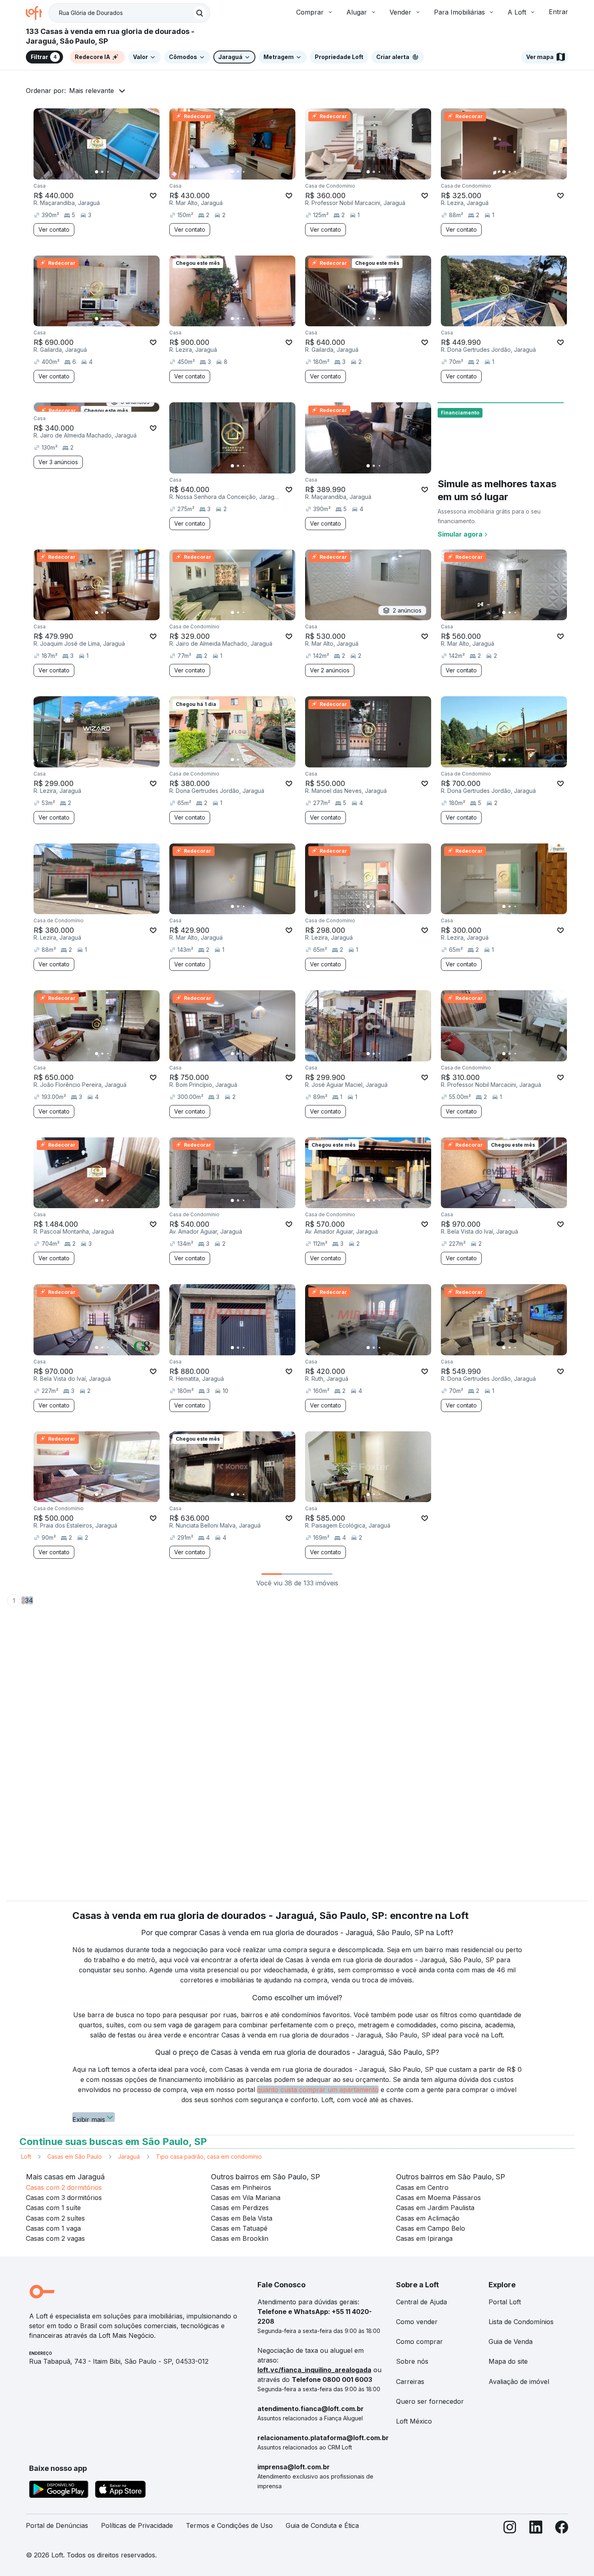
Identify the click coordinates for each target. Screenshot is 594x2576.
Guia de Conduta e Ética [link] (322, 2525)
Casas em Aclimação (428, 2218)
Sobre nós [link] (412, 2361)
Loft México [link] (414, 2421)
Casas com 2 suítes (55, 2218)
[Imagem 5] (119, 172)
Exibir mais (89, 2119)
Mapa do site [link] (508, 2361)
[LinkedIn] (536, 2529)
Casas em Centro (422, 2187)
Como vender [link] (417, 2322)
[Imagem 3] (108, 172)
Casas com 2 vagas (55, 2238)
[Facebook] (562, 2529)
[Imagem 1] (97, 172)
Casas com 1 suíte (53, 2208)
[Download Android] (59, 2491)
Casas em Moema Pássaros (438, 2198)
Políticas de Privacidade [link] (137, 2525)
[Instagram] (510, 2529)
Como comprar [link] (419, 2341)
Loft (26, 2157)
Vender (400, 12)
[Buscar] (200, 13)
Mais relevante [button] (92, 91)
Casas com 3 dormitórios (64, 2198)
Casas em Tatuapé (239, 2228)
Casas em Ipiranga (424, 2238)
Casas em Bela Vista (242, 2218)
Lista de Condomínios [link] (521, 2322)
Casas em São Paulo (75, 2157)
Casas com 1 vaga (53, 2228)
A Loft (517, 12)
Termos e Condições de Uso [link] (229, 2525)
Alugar (357, 12)
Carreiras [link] (410, 2382)
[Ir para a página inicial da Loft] (37, 13)
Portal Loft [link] (505, 2302)
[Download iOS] (120, 2491)
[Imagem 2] (102, 172)
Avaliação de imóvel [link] (519, 2382)
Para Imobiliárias (459, 12)
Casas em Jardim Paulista (435, 2208)
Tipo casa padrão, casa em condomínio (209, 2157)
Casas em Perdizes (240, 2208)
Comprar (310, 12)
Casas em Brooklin (240, 2238)
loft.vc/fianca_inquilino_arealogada (314, 2370)
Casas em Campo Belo (431, 2228)
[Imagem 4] (114, 172)
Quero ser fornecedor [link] (430, 2401)
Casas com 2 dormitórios (64, 2187)
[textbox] (129, 13)
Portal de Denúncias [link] (57, 2525)
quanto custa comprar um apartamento (318, 2090)
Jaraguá (129, 2157)
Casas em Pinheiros (241, 2187)
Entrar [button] (558, 12)
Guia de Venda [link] (511, 2341)
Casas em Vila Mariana (246, 2198)
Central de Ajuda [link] (421, 2302)
